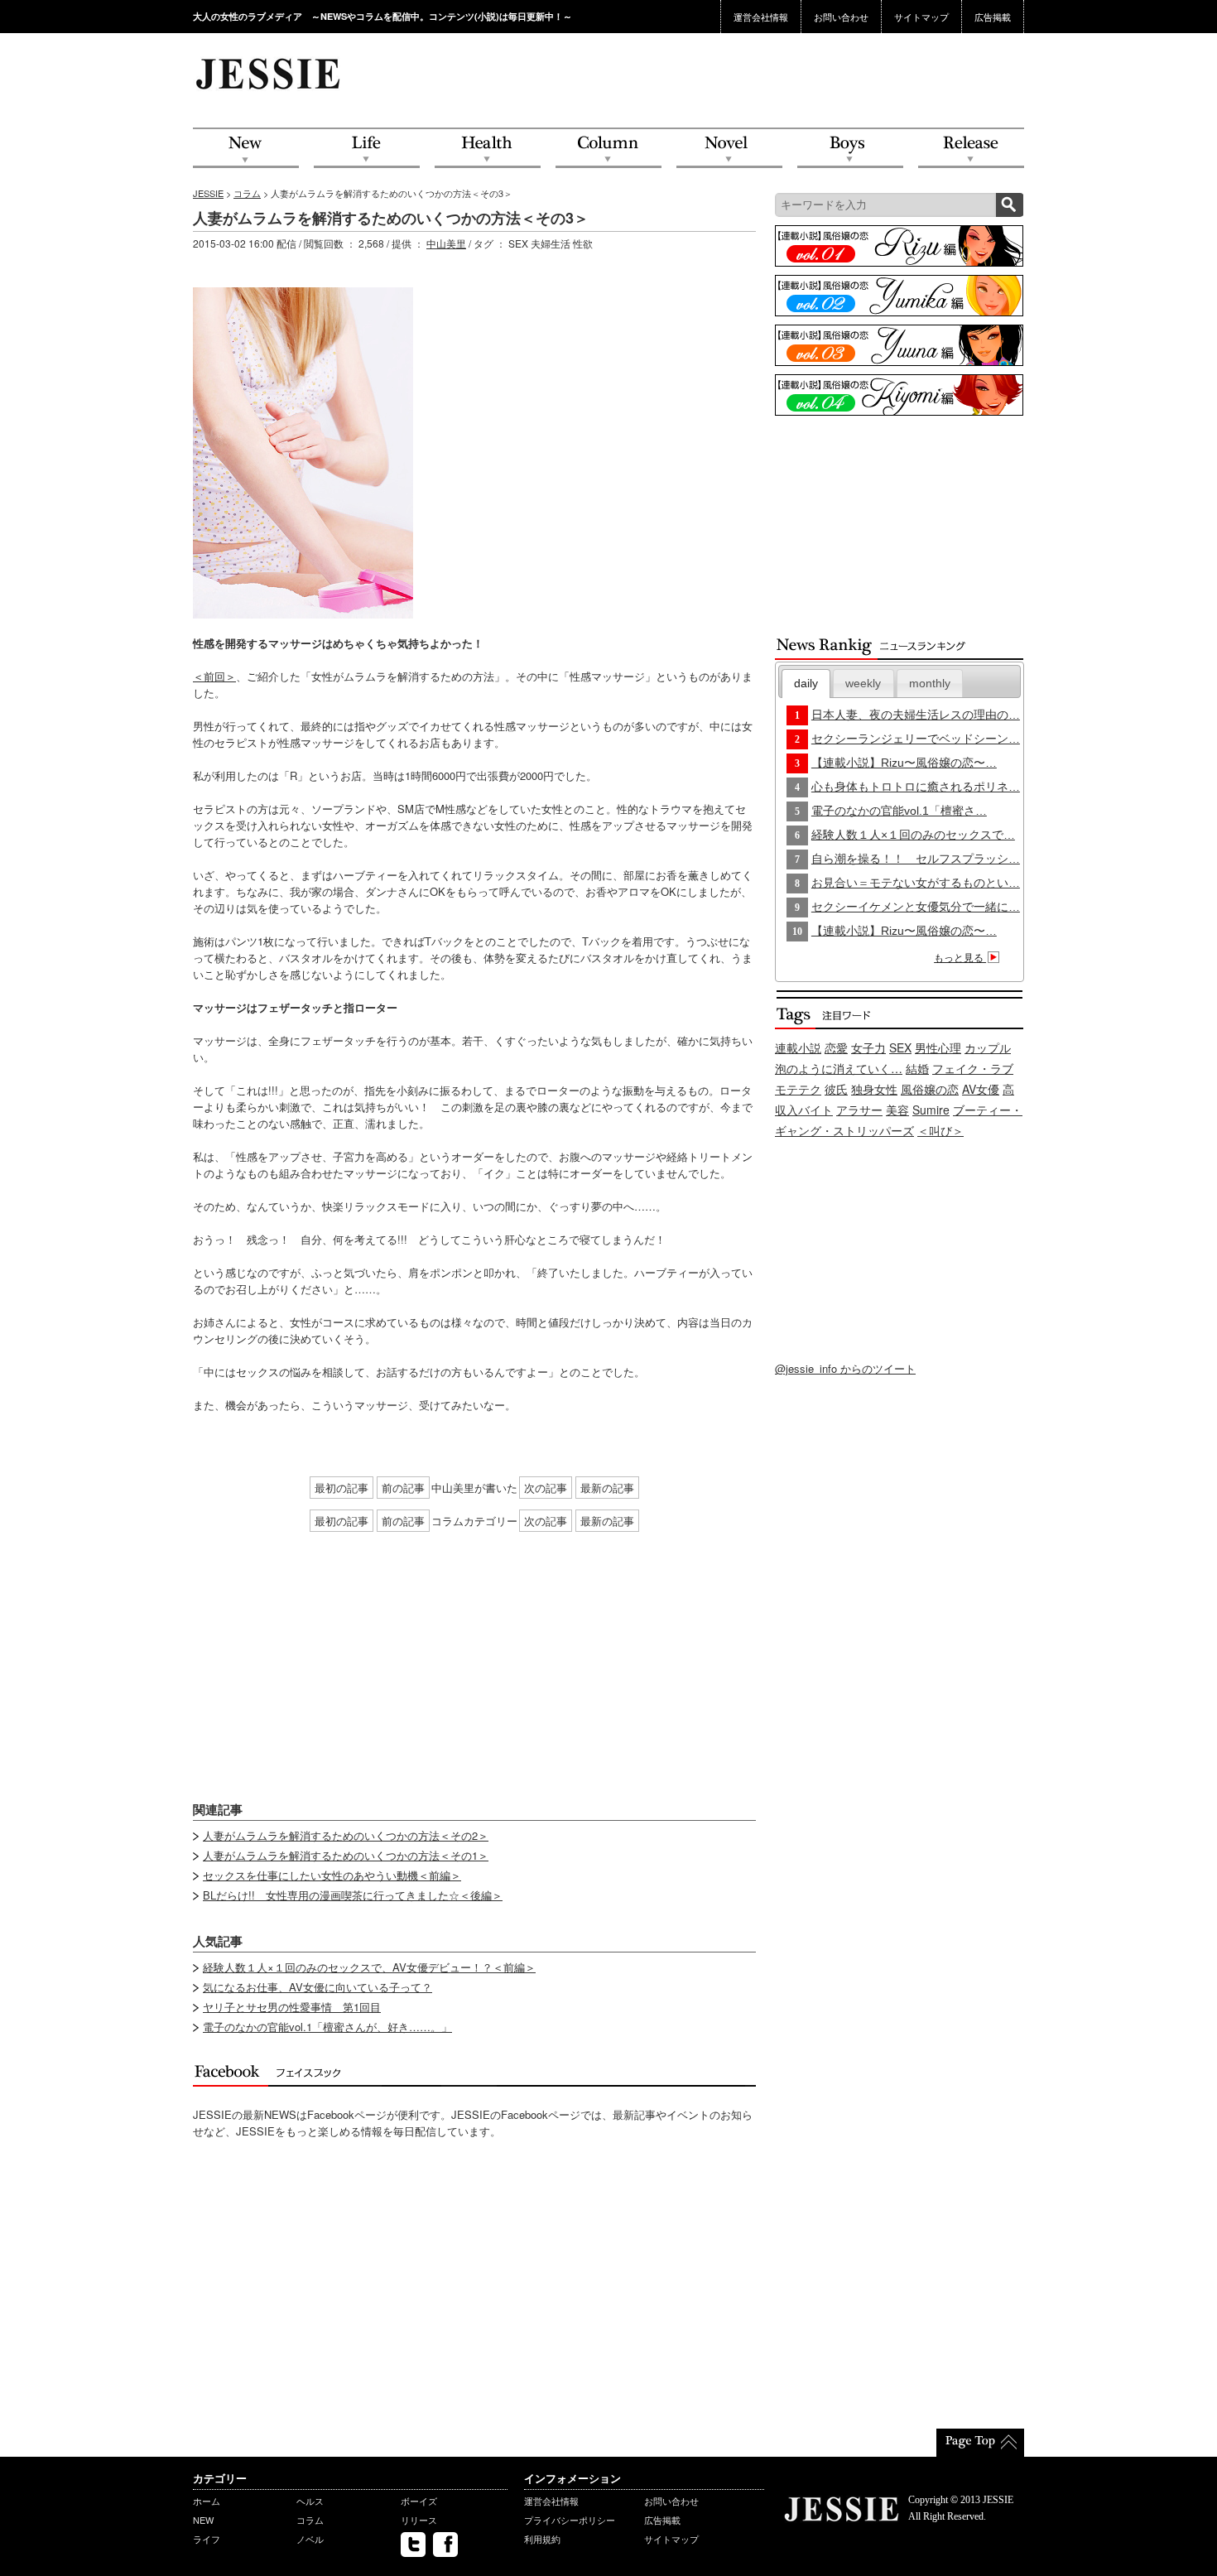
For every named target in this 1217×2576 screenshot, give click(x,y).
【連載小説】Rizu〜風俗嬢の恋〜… (904, 763)
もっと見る (960, 958)
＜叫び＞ (940, 1130)
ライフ (207, 2539)
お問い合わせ (841, 17)
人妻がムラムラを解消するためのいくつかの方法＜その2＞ (346, 1835)
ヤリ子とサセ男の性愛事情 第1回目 (292, 2007)
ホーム (207, 2501)
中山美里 (446, 243)
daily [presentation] (806, 683)
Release (971, 149)
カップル (988, 1047)
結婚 (917, 1068)
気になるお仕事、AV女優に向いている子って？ (317, 1987)
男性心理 (938, 1047)
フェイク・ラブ (973, 1068)
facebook (445, 2545)
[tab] (806, 684)
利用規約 (542, 2539)
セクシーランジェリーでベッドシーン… (916, 739)
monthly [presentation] (930, 683)
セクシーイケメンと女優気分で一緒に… (916, 907)
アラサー (859, 1110)
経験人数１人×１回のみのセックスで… (913, 835)
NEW (246, 149)
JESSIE (208, 193)
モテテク (798, 1089)
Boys (850, 149)
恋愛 (836, 1047)
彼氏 (836, 1089)
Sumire (931, 1110)
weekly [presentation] (863, 683)
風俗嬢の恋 (930, 1089)
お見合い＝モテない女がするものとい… (916, 883)
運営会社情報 (761, 17)
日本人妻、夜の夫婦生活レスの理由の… (916, 715)
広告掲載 (993, 17)
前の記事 (403, 1488)
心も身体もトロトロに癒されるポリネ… (916, 787)
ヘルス (310, 2501)
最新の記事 (607, 1488)
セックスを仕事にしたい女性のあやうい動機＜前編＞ (332, 1875)
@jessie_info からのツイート (845, 1368)
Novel (729, 149)
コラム (247, 193)
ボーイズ (419, 2501)
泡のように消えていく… (839, 1068)
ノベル (310, 2539)
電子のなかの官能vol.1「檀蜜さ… (899, 811)
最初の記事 (342, 1488)
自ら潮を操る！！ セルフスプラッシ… (916, 859)
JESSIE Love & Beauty (269, 73)
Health (488, 149)
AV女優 (981, 1089)
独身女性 (874, 1089)
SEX (900, 1047)
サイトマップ (921, 17)
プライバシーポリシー (570, 2520)
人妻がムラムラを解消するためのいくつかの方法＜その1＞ (346, 1855)
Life (367, 149)
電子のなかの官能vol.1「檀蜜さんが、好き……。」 (327, 2027)
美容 (897, 1110)
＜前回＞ (214, 676)
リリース (419, 2520)
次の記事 (546, 1488)
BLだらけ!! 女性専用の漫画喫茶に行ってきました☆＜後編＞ (353, 1895)
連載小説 (798, 1047)
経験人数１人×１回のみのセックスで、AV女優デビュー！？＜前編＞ (369, 1967)
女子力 (868, 1047)
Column (608, 149)
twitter (413, 2545)
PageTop (980, 2443)
